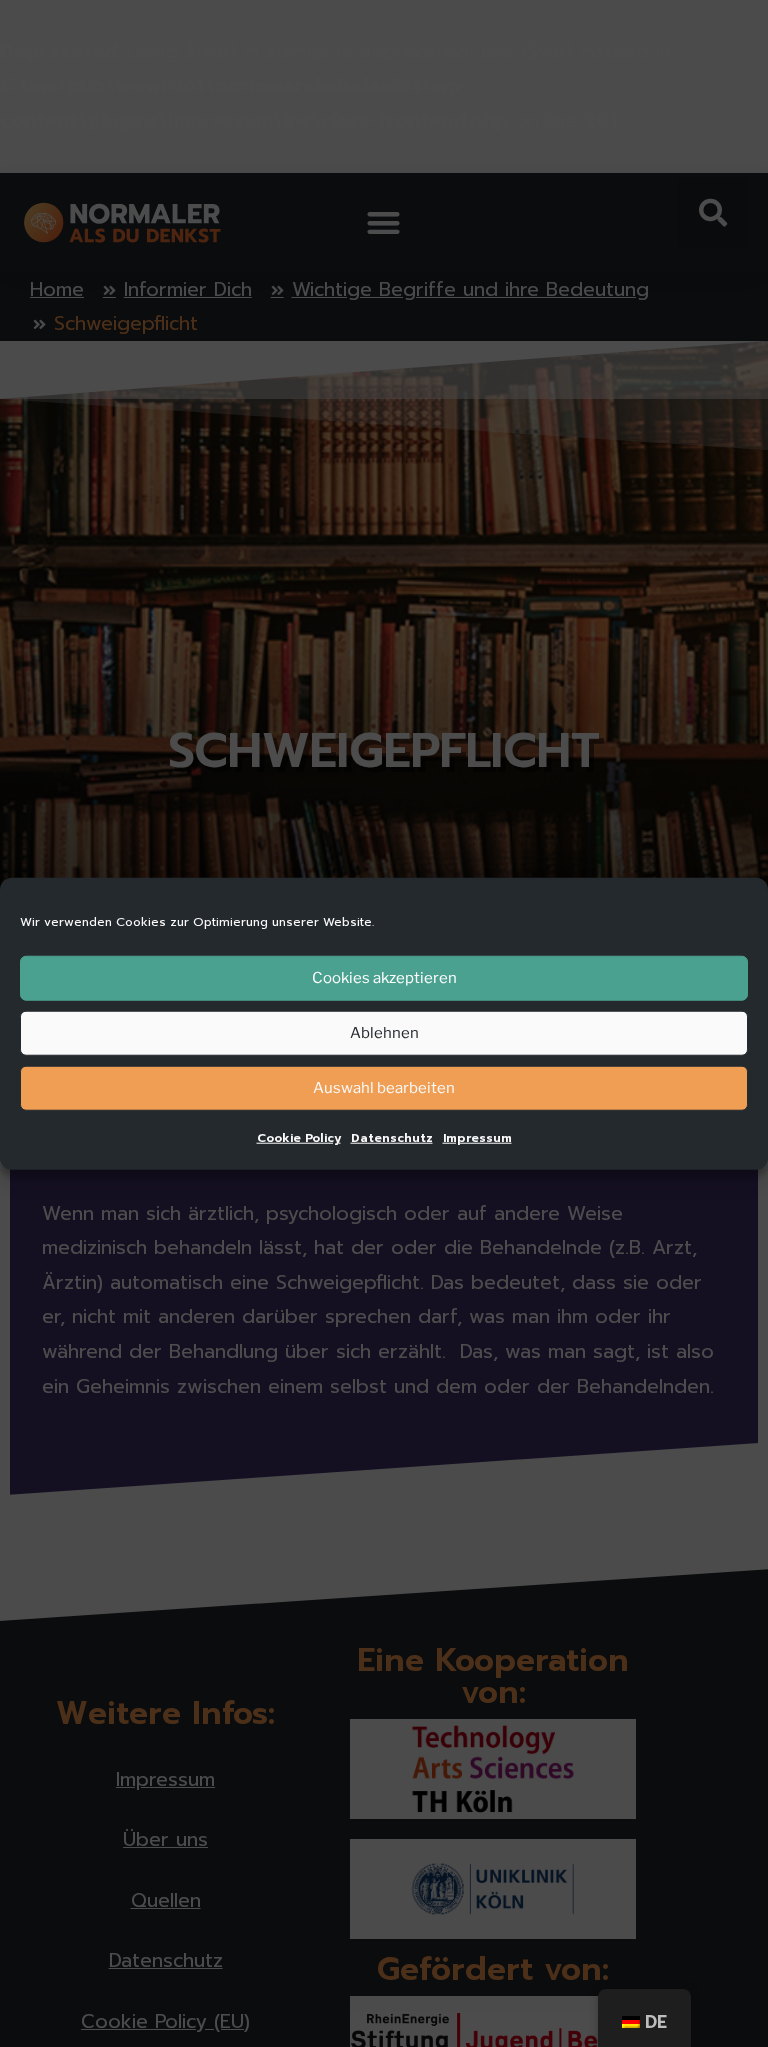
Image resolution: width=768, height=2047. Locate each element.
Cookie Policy (299, 1137)
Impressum (477, 1137)
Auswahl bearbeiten (384, 1088)
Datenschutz (392, 1137)
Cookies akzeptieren (384, 978)
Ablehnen (384, 1033)
